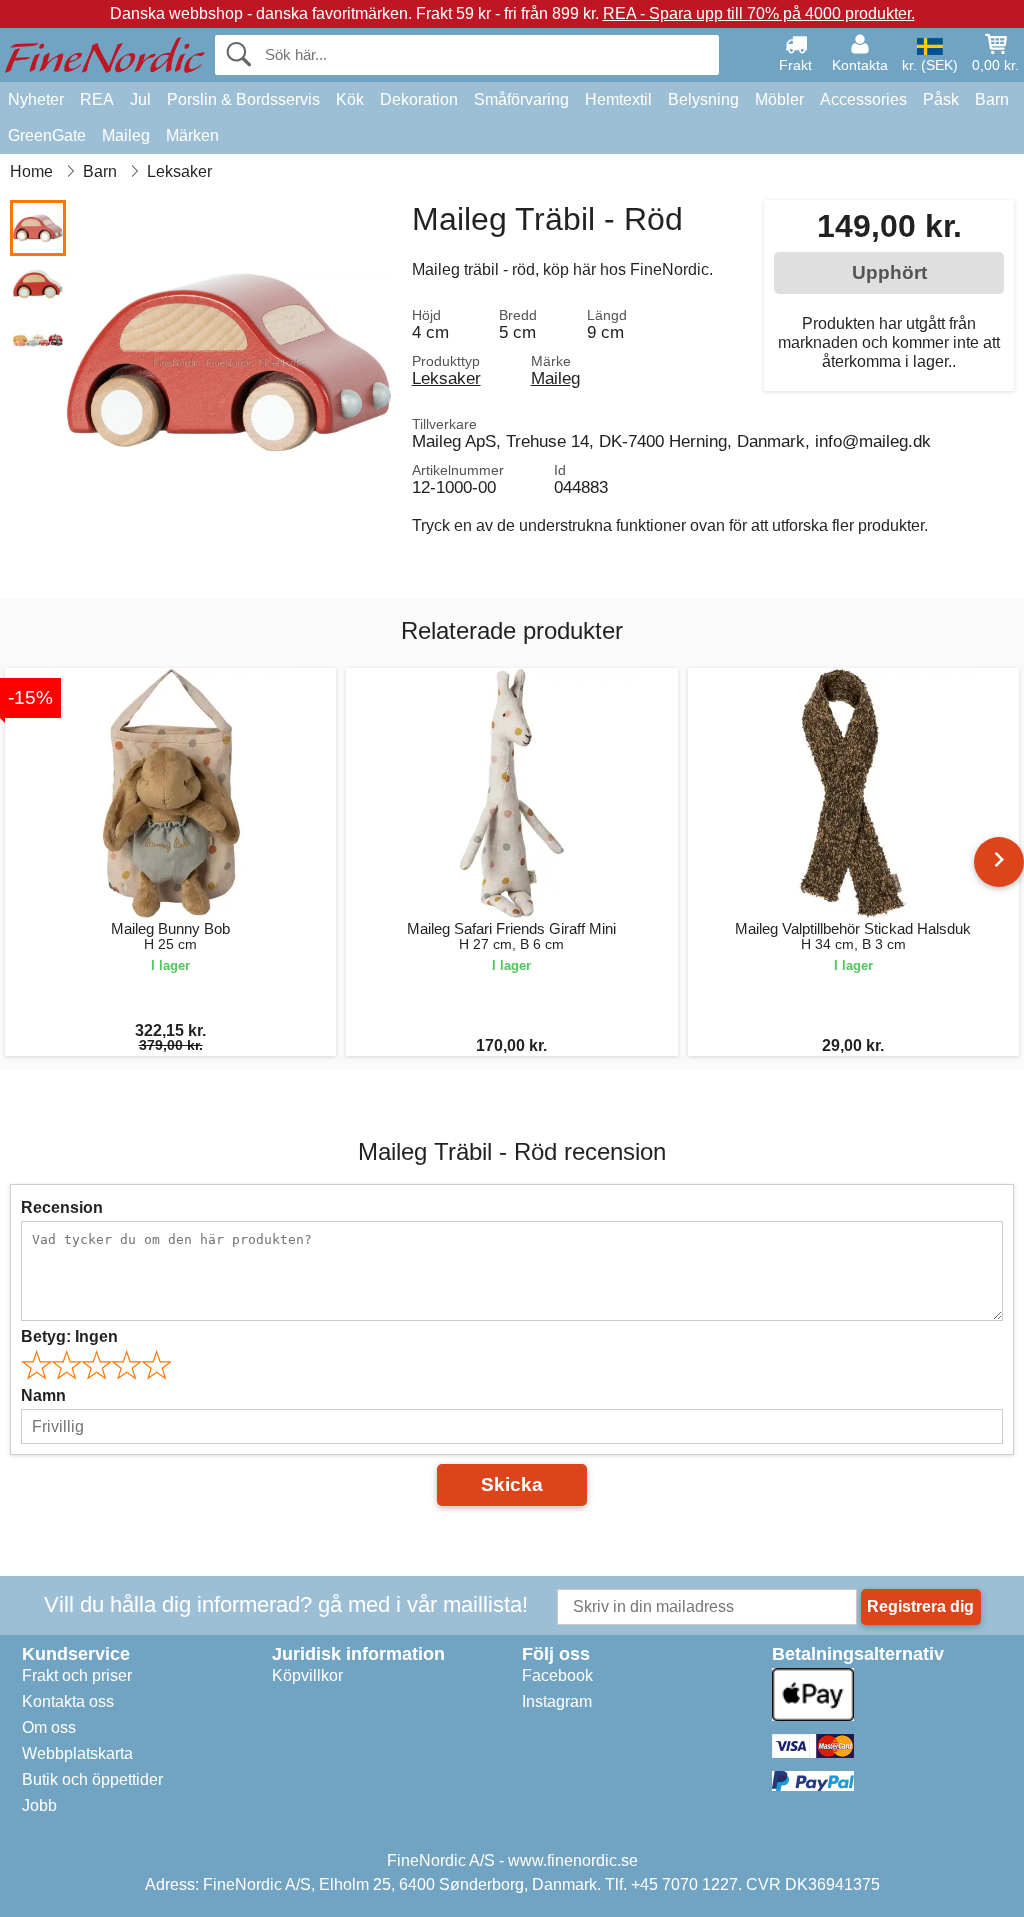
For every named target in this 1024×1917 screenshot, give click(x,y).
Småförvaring (521, 99)
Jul (140, 99)
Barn (992, 99)
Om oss (49, 1727)
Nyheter (36, 99)
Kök (350, 99)
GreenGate (47, 135)
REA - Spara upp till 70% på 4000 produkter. (759, 13)
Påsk (941, 99)
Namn (43, 1395)
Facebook (557, 1675)
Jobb (39, 1805)
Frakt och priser (77, 1675)
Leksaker (446, 378)
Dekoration (419, 99)
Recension (62, 1207)
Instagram (557, 1701)
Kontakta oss (68, 1701)
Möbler (779, 99)
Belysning (703, 99)
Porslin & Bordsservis (243, 99)
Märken (192, 135)
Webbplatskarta (77, 1753)
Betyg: (69, 1336)
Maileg (126, 135)
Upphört (889, 272)
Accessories (863, 99)
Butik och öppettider (92, 1779)
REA (97, 99)
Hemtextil (618, 99)
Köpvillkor (307, 1675)
